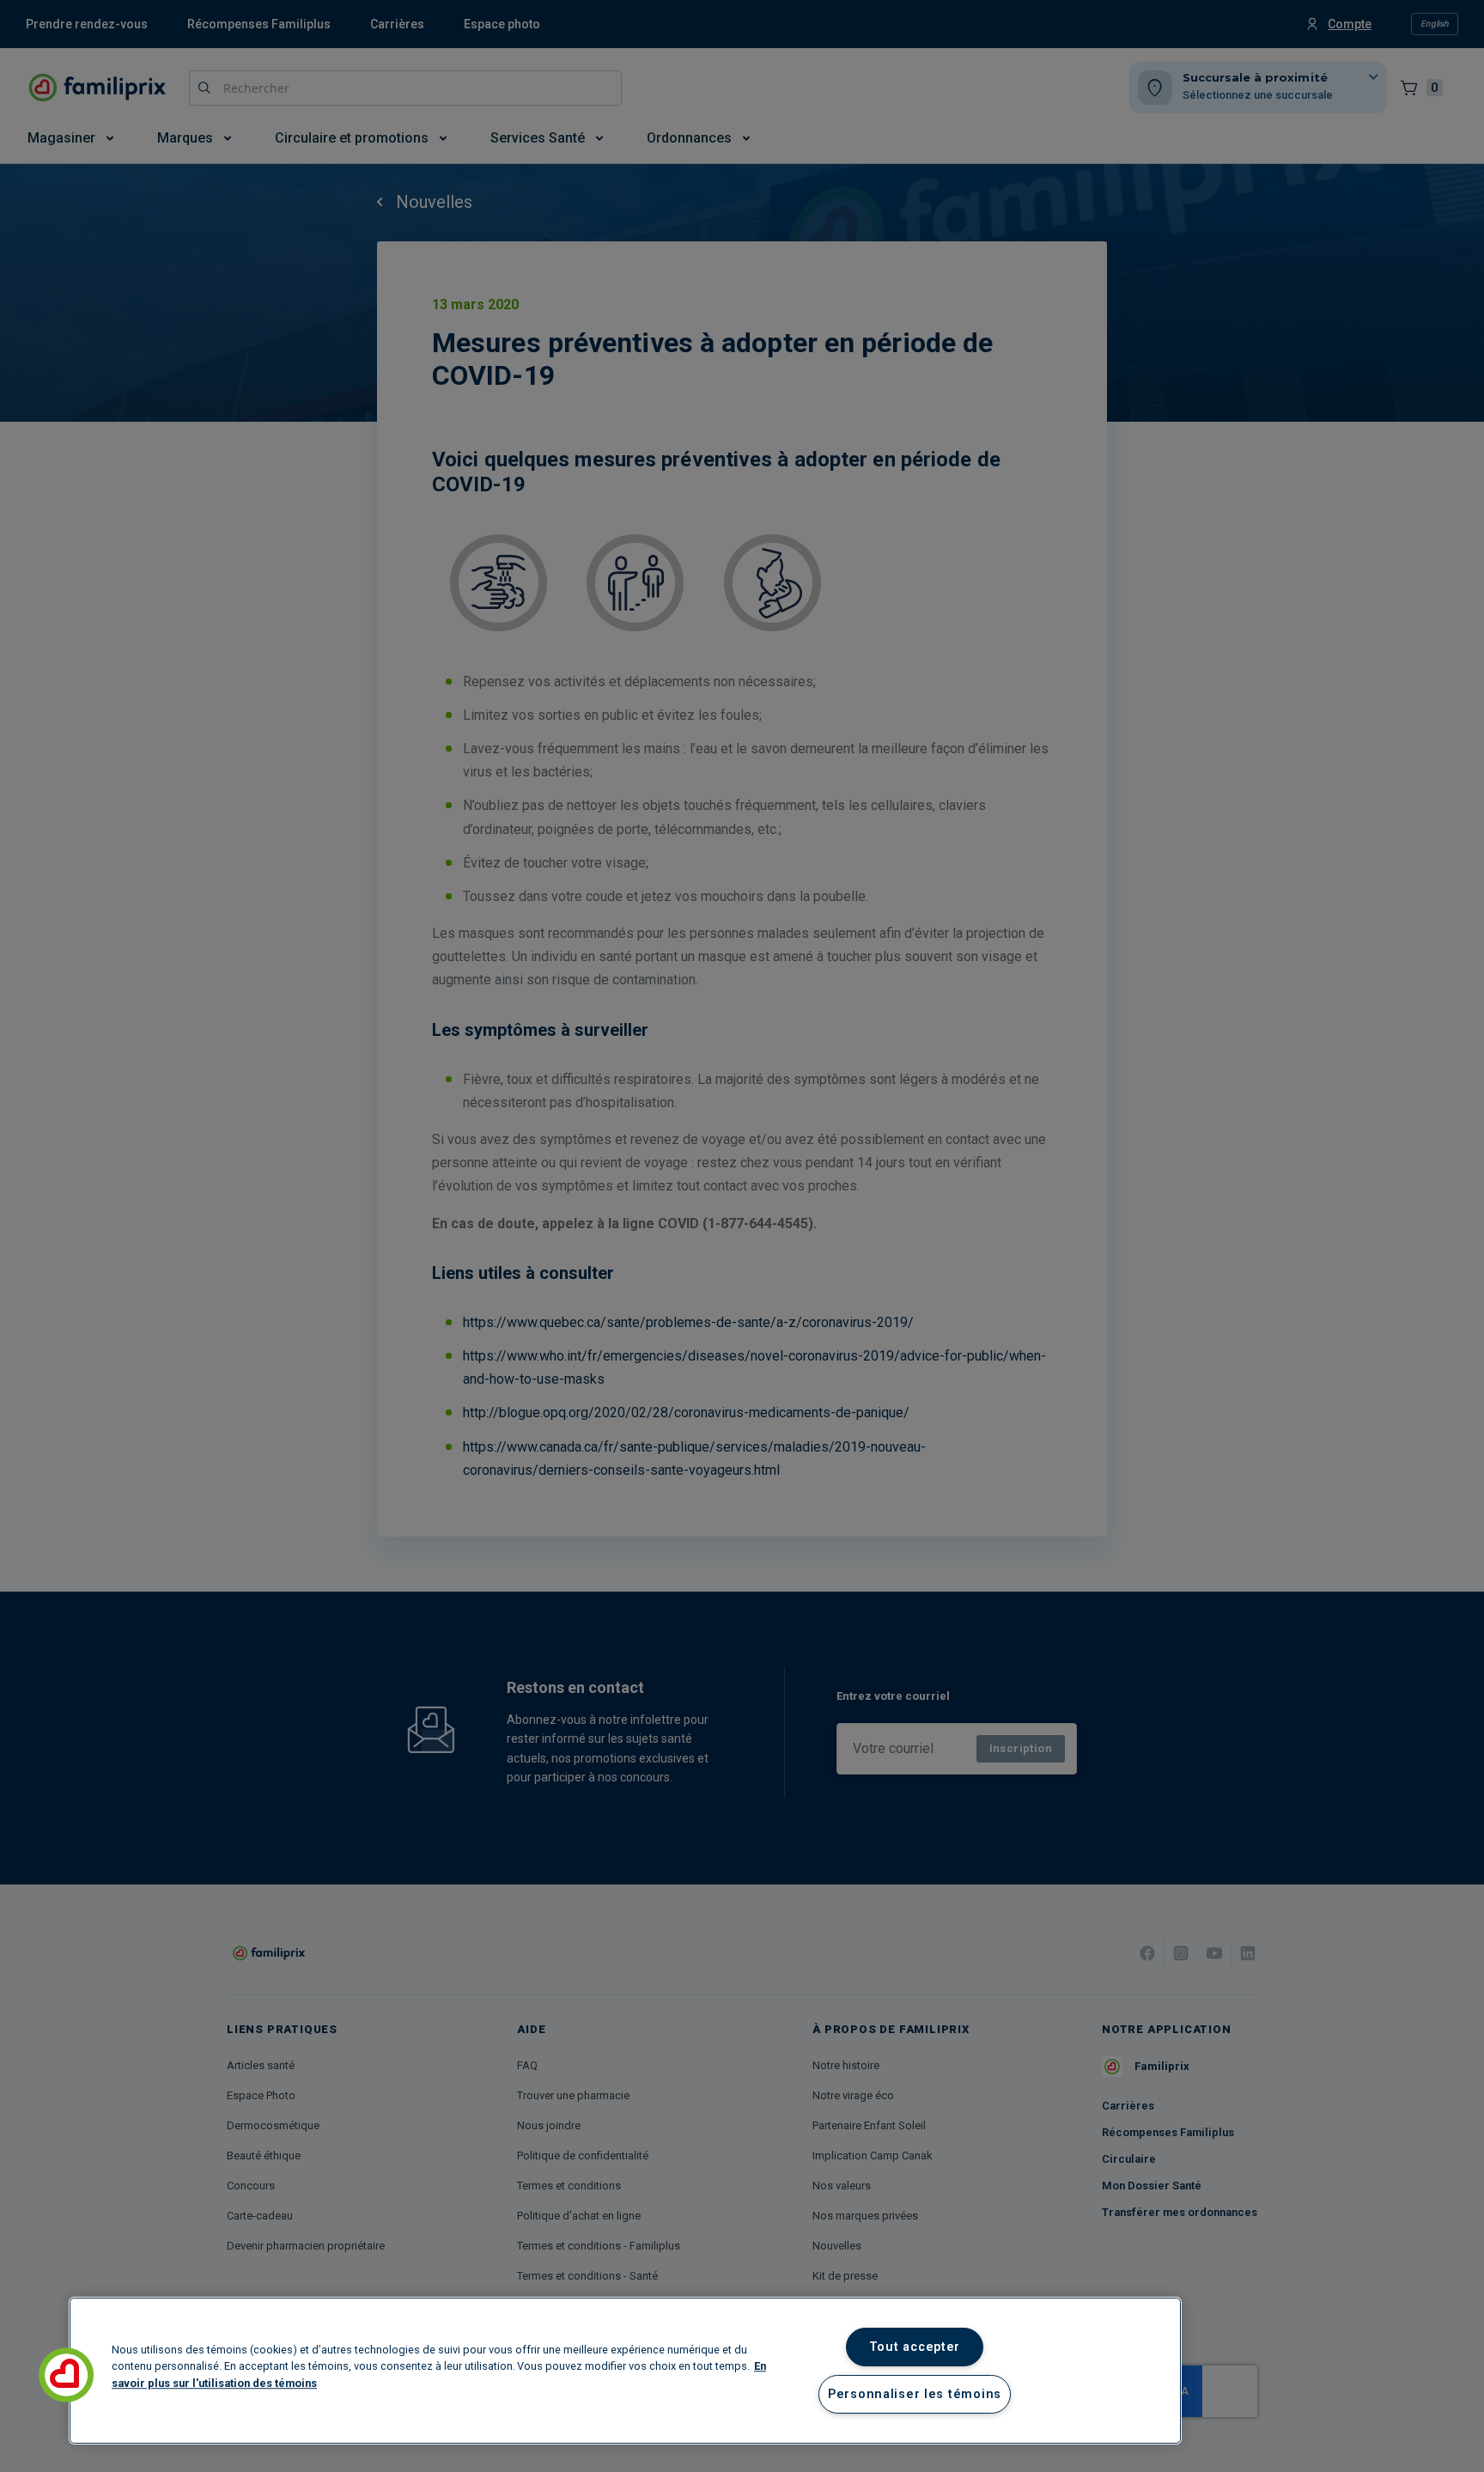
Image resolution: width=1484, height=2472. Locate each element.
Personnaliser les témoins (915, 2394)
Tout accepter (915, 2347)
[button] (66, 2375)
